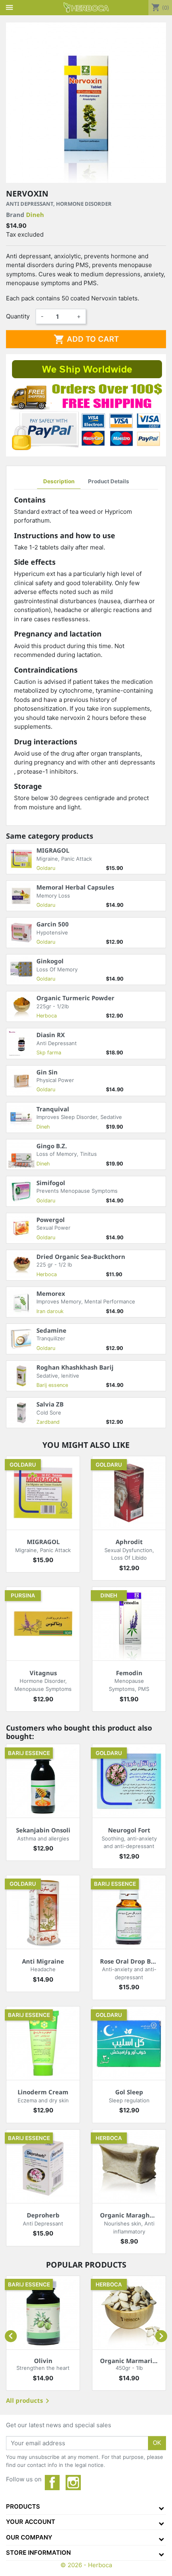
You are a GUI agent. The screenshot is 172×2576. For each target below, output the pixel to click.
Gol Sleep (129, 2092)
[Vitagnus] (43, 1624)
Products (23, 2506)
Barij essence (52, 1385)
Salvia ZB (50, 1404)
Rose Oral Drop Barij (131, 1961)
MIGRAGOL (53, 850)
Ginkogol (50, 961)
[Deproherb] (43, 2166)
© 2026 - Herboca (86, 2565)
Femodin (129, 1673)
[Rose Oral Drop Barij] (129, 1912)
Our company (29, 2537)
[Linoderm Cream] (43, 2043)
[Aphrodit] (129, 1493)
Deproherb (43, 2215)
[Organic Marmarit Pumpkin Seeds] (129, 2313)
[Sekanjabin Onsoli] (43, 1781)
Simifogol (51, 1183)
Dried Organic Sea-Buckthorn (81, 1257)
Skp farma (49, 1053)
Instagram (73, 2483)
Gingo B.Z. (52, 1146)
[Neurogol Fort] (129, 1781)
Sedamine (51, 1330)
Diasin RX (51, 1035)
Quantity (18, 316)
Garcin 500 (53, 924)
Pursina (23, 1595)
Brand (25, 215)
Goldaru (46, 868)
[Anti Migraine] (43, 1912)
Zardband (48, 1422)
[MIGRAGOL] (43, 1493)
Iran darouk (50, 1311)
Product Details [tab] (109, 481)
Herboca (47, 1016)
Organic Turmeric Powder (75, 998)
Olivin (43, 2361)
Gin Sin (47, 1072)
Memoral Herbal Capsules (75, 887)
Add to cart (86, 339)
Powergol (51, 1220)
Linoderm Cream (43, 2092)
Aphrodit (129, 1542)
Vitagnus (43, 1673)
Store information (38, 2553)
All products (29, 2401)
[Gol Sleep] (129, 2043)
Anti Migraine (43, 1961)
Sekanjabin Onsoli (43, 1830)
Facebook (52, 2483)
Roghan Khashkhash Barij (75, 1367)
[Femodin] (129, 1624)
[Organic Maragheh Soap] (129, 2166)
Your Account (31, 2522)
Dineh (35, 215)
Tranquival (53, 1109)
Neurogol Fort (129, 1830)
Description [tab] (59, 481)
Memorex (51, 1293)
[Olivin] (43, 2313)
